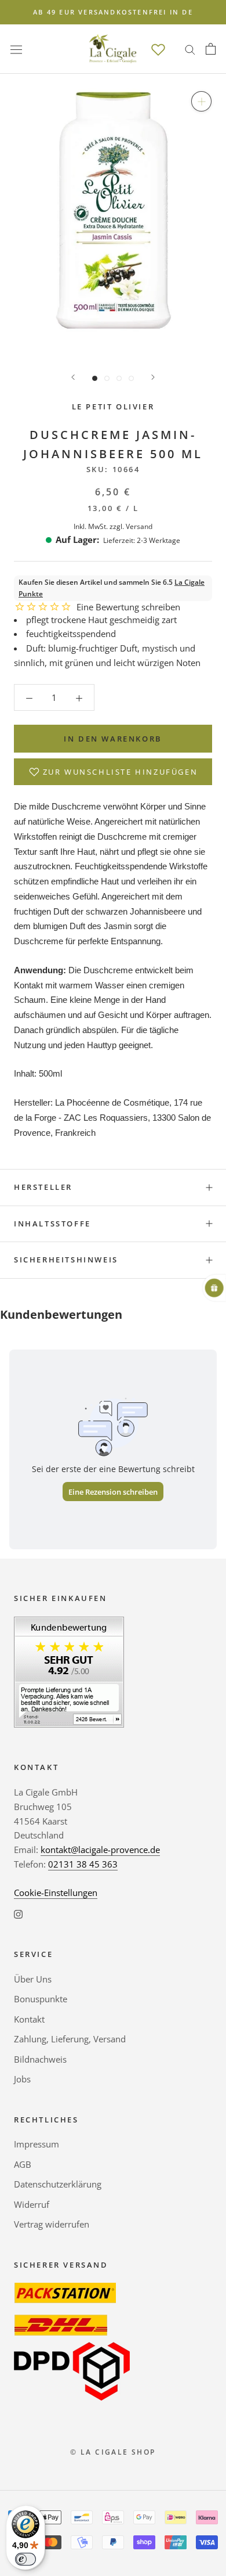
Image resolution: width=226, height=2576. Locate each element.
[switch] (25, 2559)
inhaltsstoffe (52, 1224)
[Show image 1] (95, 378)
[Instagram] (18, 1913)
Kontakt (29, 2019)
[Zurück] (73, 377)
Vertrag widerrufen (52, 2224)
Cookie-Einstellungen (56, 1893)
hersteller (43, 1187)
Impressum (37, 2144)
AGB (23, 2164)
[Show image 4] (131, 378)
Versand (139, 526)
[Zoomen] (201, 101)
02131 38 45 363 (83, 1864)
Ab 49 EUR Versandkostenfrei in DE (113, 12)
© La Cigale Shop (113, 2452)
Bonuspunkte (41, 1999)
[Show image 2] (107, 378)
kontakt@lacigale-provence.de (100, 1850)
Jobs (22, 2079)
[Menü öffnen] (16, 49)
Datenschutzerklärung (58, 2184)
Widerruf (32, 2204)
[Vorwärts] (153, 377)
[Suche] (190, 49)
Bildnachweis (40, 2059)
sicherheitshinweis (66, 1260)
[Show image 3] (119, 378)
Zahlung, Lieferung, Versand (70, 2039)
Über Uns (33, 1979)
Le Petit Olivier (113, 406)
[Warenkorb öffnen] (211, 49)
